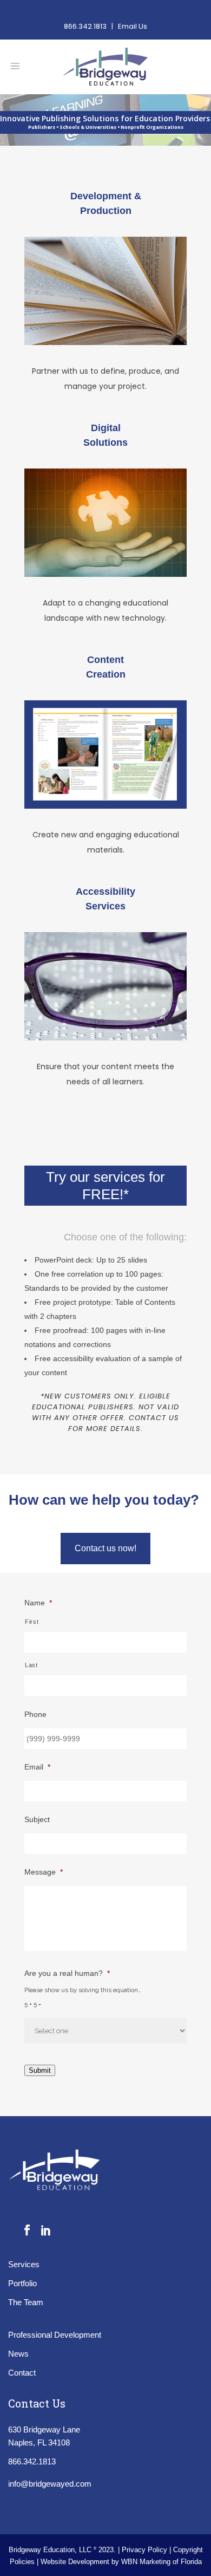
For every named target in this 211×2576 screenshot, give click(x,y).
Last (31, 1665)
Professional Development (55, 2335)
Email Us (133, 26)
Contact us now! (105, 1548)
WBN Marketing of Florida (161, 2562)
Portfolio (22, 2283)
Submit (40, 2070)
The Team (26, 2302)
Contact (22, 2373)
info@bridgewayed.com (50, 2484)
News (18, 2354)
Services (24, 2264)
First (32, 1622)
